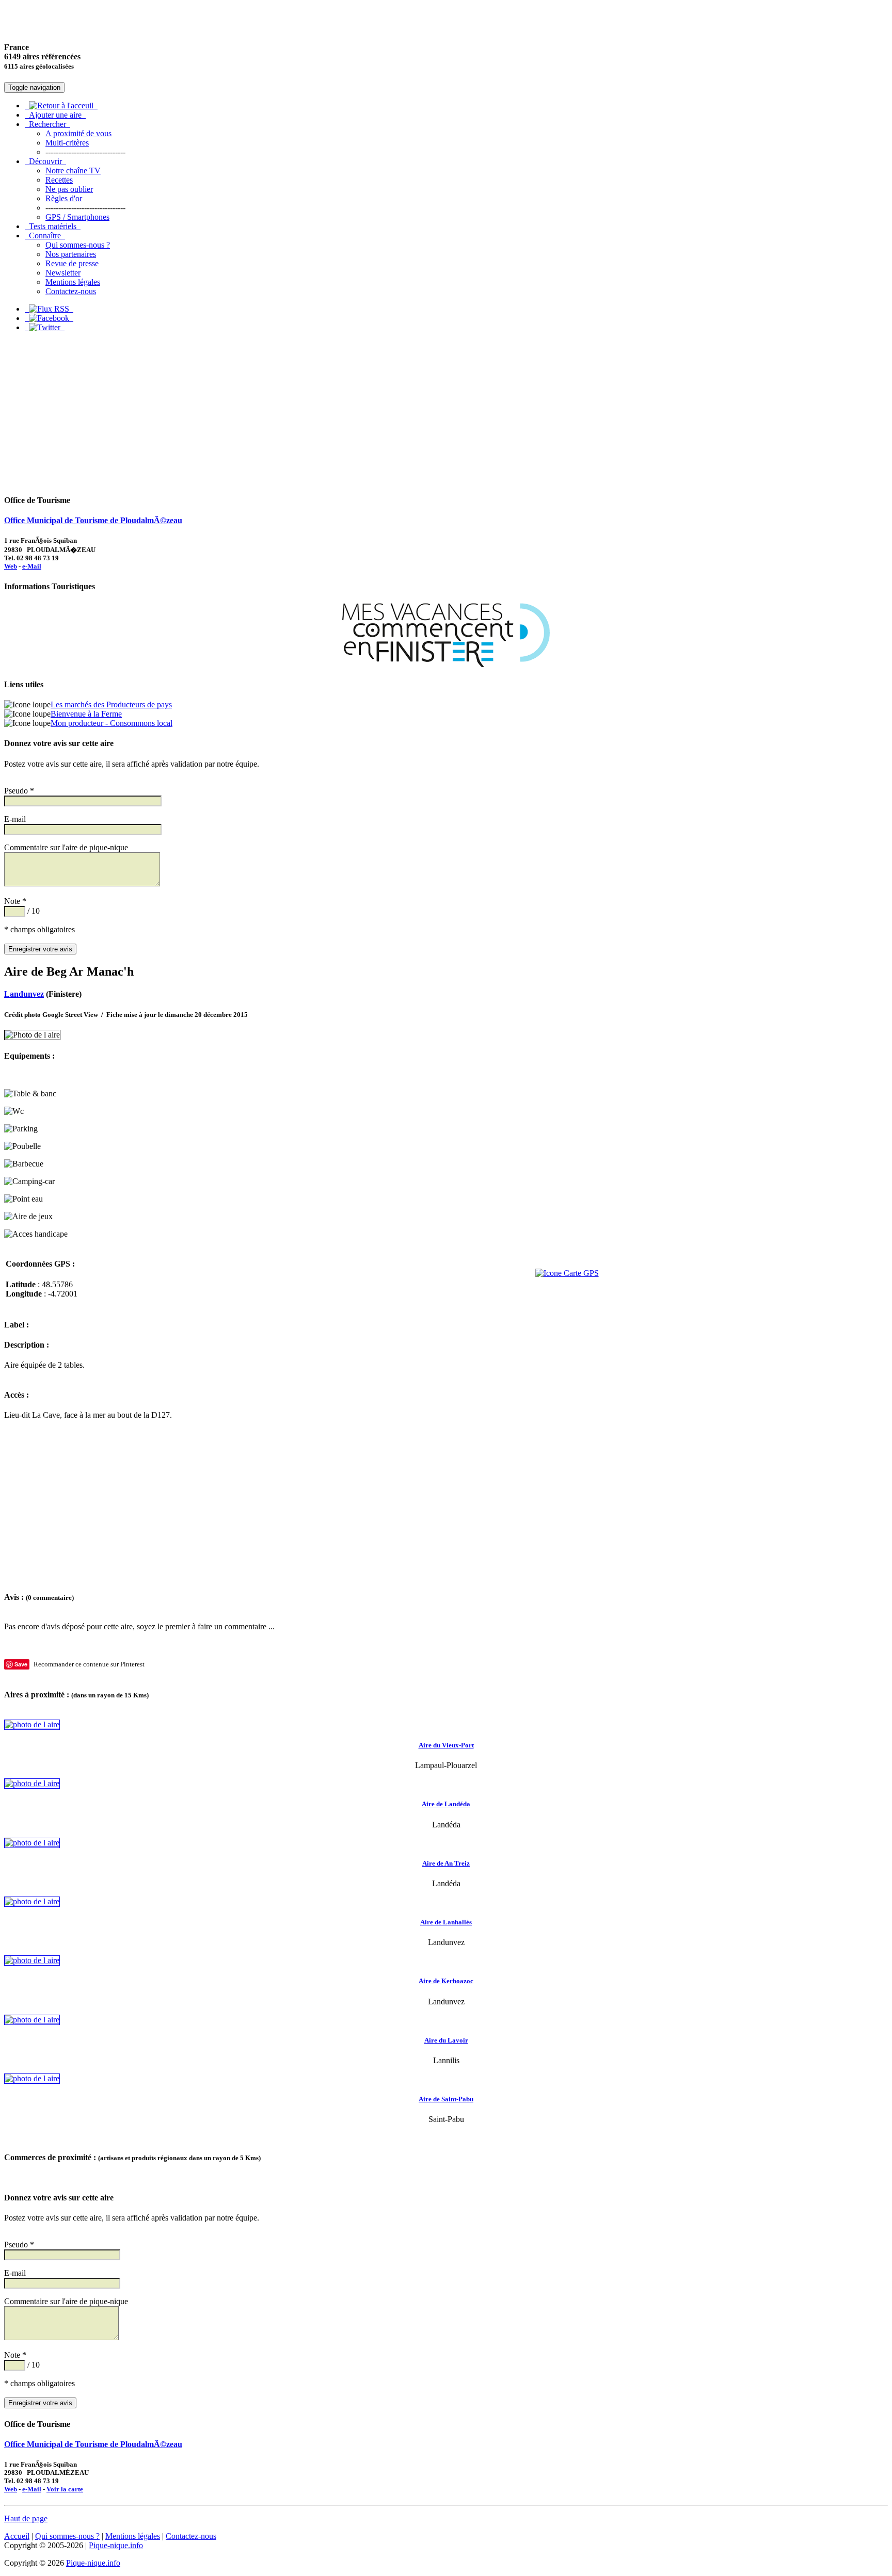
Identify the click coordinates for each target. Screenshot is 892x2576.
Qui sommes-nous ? (78, 245)
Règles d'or (64, 198)
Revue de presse (72, 263)
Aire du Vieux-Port (446, 1745)
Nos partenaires (71, 254)
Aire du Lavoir (446, 2040)
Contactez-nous (71, 291)
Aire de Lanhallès (446, 1922)
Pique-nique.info (116, 2545)
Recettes (59, 180)
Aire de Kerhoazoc (446, 1981)
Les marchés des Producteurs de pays (111, 704)
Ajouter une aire (55, 115)
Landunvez (24, 994)
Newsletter (63, 273)
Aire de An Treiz (446, 1863)
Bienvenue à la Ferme (86, 714)
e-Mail (32, 566)
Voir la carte (65, 2489)
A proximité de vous (78, 133)
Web (11, 566)
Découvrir (45, 161)
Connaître (45, 236)
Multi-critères (67, 143)
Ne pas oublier (69, 189)
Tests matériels (53, 226)
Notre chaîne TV (73, 171)
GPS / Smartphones (77, 217)
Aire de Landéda (446, 1804)
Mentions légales (73, 282)
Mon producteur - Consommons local (111, 723)
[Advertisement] (446, 413)
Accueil (17, 2536)
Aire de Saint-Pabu (446, 2099)
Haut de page (26, 2518)
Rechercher (47, 124)
